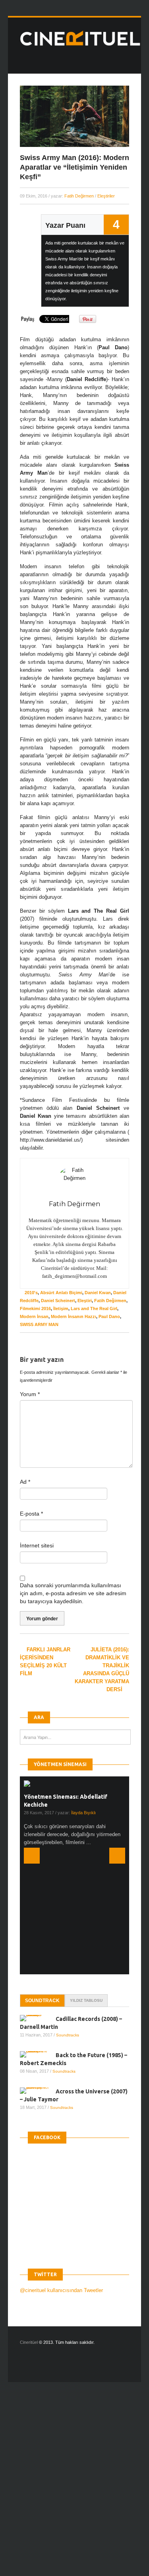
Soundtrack (42, 1883)
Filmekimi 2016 (35, 1309)
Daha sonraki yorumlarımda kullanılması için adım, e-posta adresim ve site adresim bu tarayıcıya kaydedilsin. (73, 1593)
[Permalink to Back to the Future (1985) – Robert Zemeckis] (38, 1936)
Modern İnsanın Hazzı (74, 1316)
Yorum (30, 1394)
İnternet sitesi (37, 1545)
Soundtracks (68, 1917)
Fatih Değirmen (79, 196)
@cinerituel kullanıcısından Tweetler (61, 2172)
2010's (31, 1293)
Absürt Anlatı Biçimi (61, 1293)
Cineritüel (29, 2224)
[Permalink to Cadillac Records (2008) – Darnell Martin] (38, 1900)
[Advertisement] (74, 2363)
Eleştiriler (106, 196)
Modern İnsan (34, 1316)
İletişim (61, 1309)
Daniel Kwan (98, 1293)
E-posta (31, 1514)
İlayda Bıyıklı (83, 1813)
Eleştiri (85, 1301)
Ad (25, 1482)
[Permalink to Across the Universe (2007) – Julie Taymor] (38, 1973)
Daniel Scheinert (58, 1301)
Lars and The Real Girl (94, 1309)
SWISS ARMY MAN (39, 1324)
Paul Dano (109, 1316)
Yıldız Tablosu (86, 1883)
